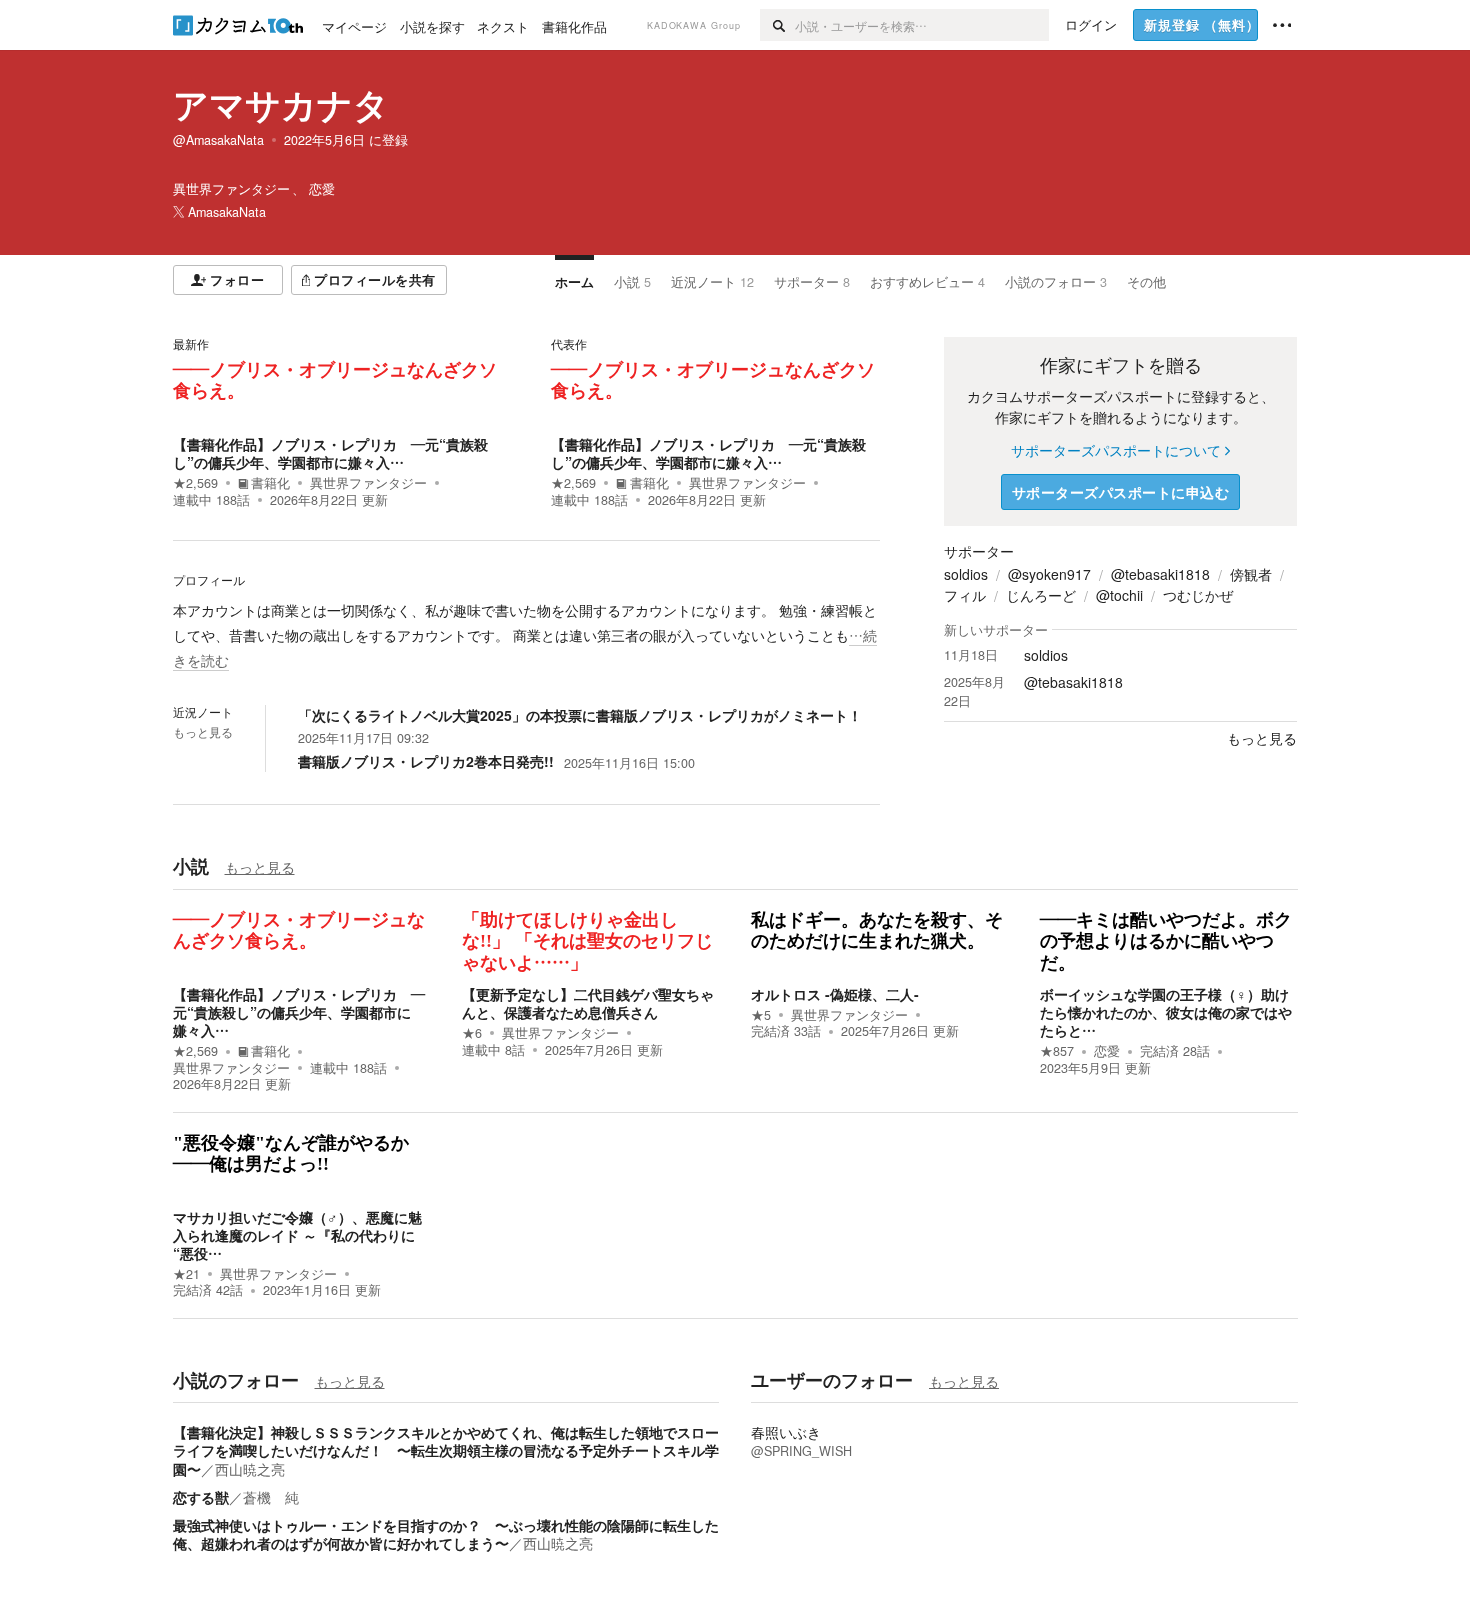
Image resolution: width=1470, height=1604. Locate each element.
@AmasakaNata (218, 140)
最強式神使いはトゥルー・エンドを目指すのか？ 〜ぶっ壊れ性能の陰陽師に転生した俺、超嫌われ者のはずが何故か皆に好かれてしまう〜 (446, 1534)
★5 (761, 1015)
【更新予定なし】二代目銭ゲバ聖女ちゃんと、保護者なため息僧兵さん (588, 1003)
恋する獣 (201, 1497)
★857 (1057, 1051)
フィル (965, 595)
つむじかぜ (1198, 595)
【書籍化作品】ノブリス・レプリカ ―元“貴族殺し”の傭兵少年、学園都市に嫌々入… (330, 453)
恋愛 (1107, 1051)
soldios (966, 574)
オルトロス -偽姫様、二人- (835, 994)
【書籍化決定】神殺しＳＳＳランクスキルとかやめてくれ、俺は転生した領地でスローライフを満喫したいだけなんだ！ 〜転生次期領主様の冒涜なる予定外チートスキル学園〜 (446, 1450)
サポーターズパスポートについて (1116, 450)
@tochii (1119, 595)
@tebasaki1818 (1160, 574)
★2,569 (195, 483)
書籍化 (270, 483)
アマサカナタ (281, 104)
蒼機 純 (271, 1497)
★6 (472, 1033)
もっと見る (203, 732)
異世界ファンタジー (368, 483)
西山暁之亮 (250, 1469)
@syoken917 (1049, 574)
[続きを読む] (526, 636)
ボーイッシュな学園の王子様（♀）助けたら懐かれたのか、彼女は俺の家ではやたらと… (1166, 1012)
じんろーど (1041, 595)
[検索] (777, 25)
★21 (186, 1274)
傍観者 (1251, 574)
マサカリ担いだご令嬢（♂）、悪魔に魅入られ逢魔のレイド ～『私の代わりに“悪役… (297, 1235)
